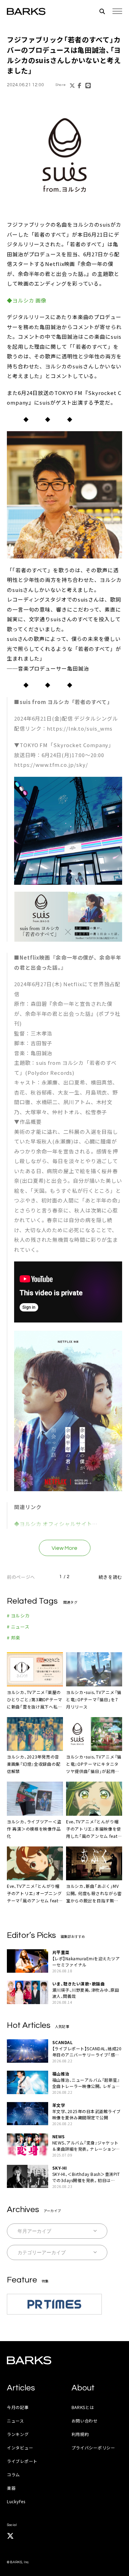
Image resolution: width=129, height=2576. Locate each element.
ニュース (15, 2421)
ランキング (18, 2434)
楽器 (11, 2488)
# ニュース (18, 1627)
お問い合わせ (85, 2421)
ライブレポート (22, 2461)
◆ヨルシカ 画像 (27, 300)
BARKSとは (83, 2407)
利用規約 (80, 2434)
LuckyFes (16, 2501)
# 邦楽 (14, 1638)
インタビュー (20, 2448)
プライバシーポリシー (93, 2448)
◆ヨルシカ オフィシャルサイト (53, 1524)
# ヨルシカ (18, 1616)
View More (64, 1548)
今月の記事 (18, 2407)
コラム (13, 2474)
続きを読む (110, 1577)
